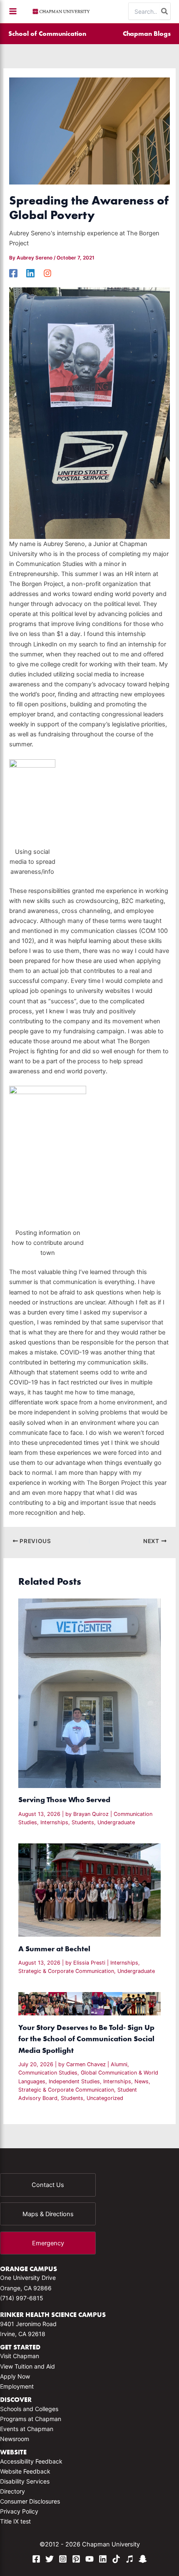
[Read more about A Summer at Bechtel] (89, 1890)
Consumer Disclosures (30, 2501)
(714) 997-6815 (22, 2298)
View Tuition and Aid (27, 2366)
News (142, 2081)
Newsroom (15, 2439)
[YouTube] (89, 2559)
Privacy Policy (19, 2511)
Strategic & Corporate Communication (66, 1971)
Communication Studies (48, 2073)
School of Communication (47, 33)
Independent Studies (74, 2081)
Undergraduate (116, 1822)
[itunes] (129, 2559)
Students (83, 1822)
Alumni (119, 2064)
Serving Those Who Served (64, 1799)
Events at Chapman (27, 2429)
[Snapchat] (143, 2559)
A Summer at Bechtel (54, 1949)
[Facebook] (13, 273)
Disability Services (25, 2481)
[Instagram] (47, 273)
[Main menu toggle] (13, 11)
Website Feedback (25, 2471)
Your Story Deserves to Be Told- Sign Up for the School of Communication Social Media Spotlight (86, 2039)
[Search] (165, 11)
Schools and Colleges (29, 2409)
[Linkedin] (30, 273)
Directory (12, 2491)
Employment (17, 2386)
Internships (54, 1822)
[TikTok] (116, 2559)
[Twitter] (50, 2559)
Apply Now (15, 2376)
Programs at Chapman (31, 2419)
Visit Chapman (20, 2356)
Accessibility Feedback (31, 2461)
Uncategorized (105, 2098)
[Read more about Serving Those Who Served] (89, 1693)
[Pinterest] (76, 2559)
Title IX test (15, 2521)
